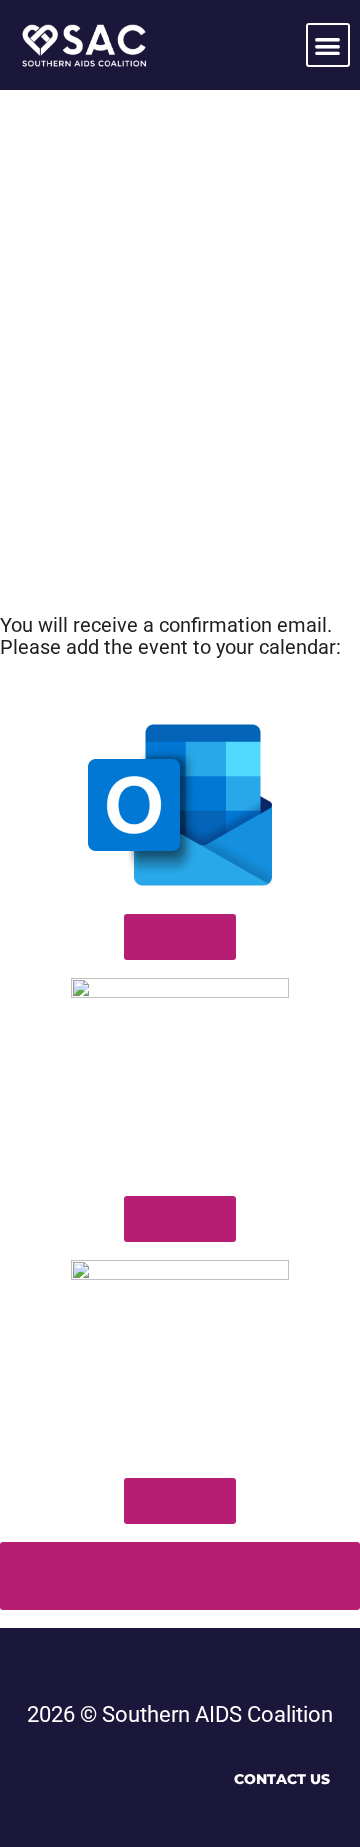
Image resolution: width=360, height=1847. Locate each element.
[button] (328, 45)
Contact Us (282, 1779)
